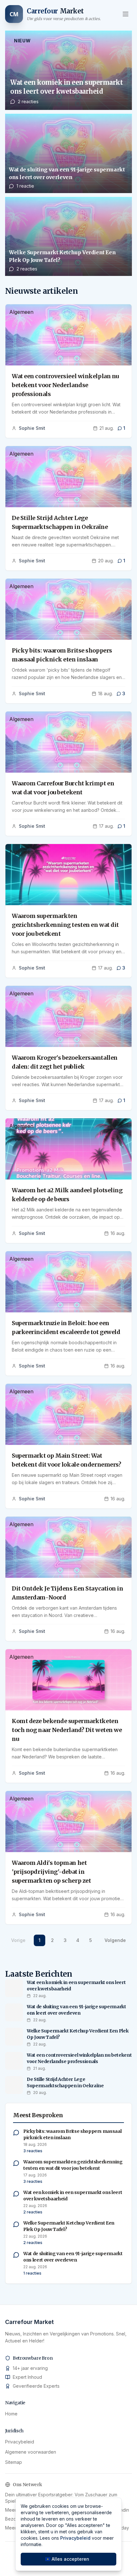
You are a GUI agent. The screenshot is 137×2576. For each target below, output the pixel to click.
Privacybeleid (20, 2442)
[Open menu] (126, 14)
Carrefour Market (29, 2322)
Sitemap (14, 2462)
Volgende (115, 1940)
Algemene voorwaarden (31, 2452)
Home (11, 2414)
